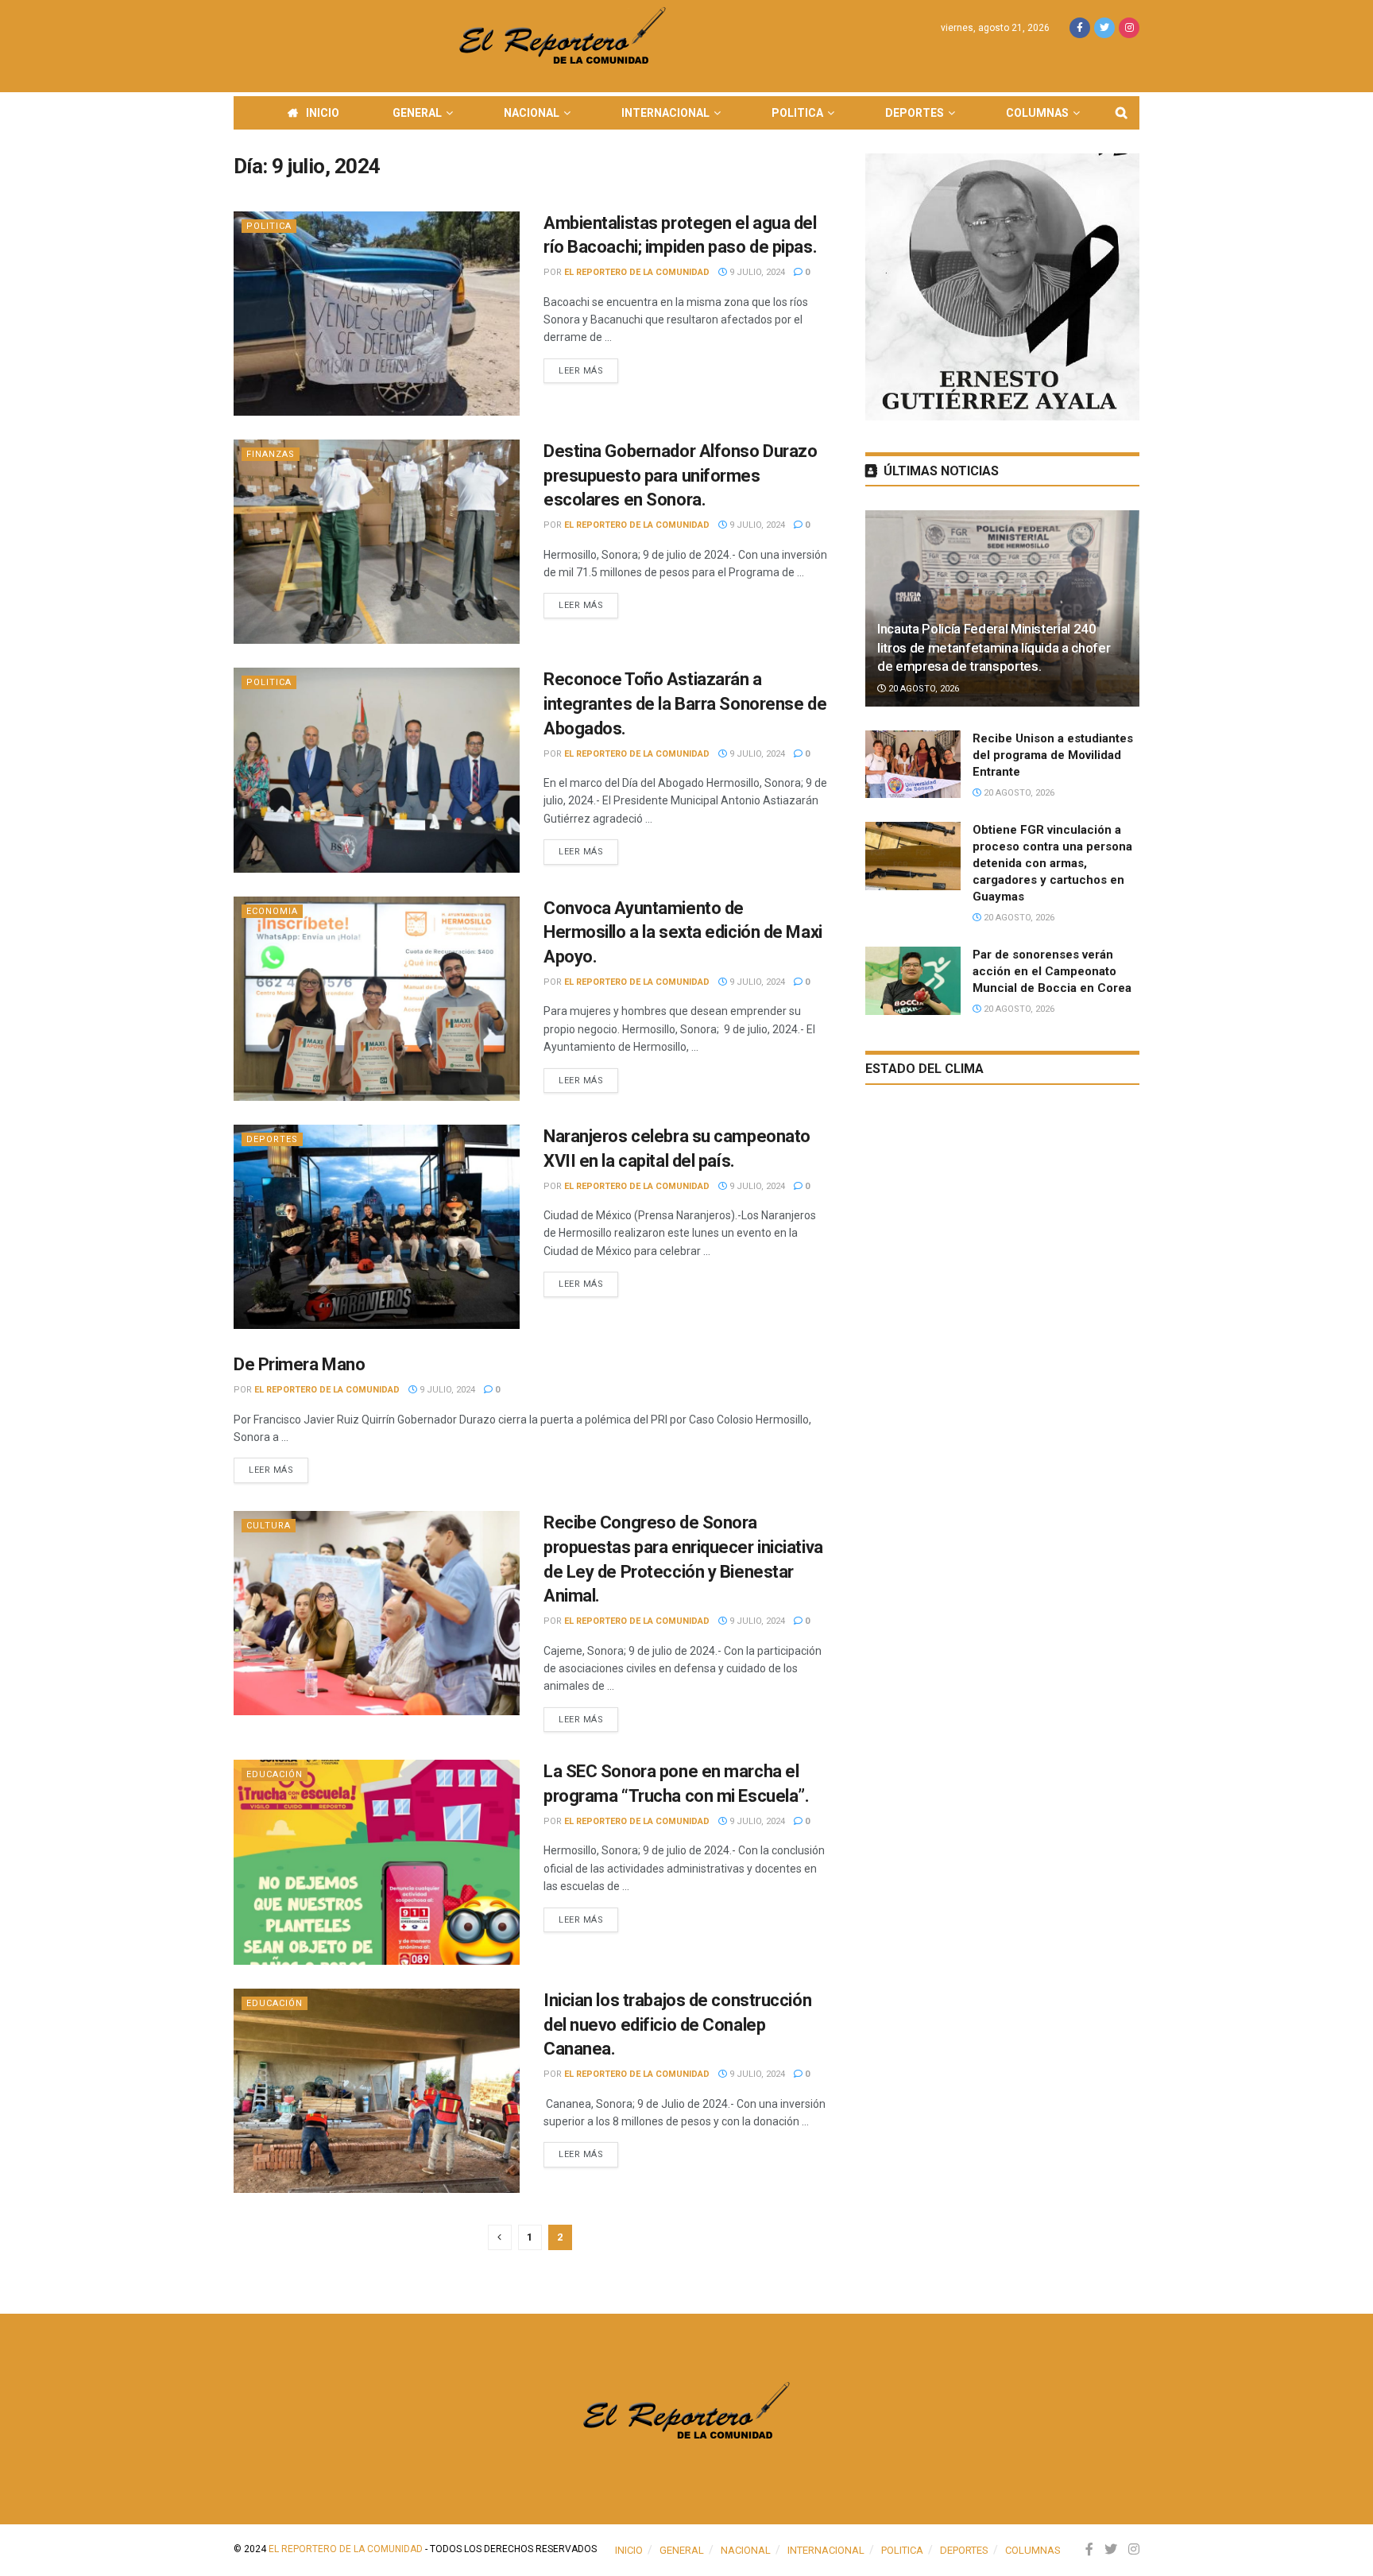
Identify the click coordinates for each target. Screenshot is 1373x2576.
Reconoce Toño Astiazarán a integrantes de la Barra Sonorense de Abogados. (685, 704)
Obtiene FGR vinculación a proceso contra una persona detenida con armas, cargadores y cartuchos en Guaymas (1052, 863)
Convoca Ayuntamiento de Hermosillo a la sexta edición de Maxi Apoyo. (683, 933)
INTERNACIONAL (665, 113)
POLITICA (797, 113)
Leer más (581, 371)
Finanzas (271, 454)
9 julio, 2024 (756, 272)
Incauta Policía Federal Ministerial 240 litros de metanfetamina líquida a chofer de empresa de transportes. (994, 648)
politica (269, 226)
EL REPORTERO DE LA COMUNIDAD (637, 272)
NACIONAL (532, 113)
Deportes (272, 1139)
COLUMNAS (1037, 113)
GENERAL (417, 113)
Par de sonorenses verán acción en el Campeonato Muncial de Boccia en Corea (1052, 971)
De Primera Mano (299, 1364)
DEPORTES (915, 113)
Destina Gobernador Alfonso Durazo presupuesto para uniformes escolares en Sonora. (680, 476)
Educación (275, 1774)
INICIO (323, 113)
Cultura (269, 1526)
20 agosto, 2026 (922, 689)
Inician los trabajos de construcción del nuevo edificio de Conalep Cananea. (677, 2025)
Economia (272, 911)
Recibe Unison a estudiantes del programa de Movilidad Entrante (1053, 755)
